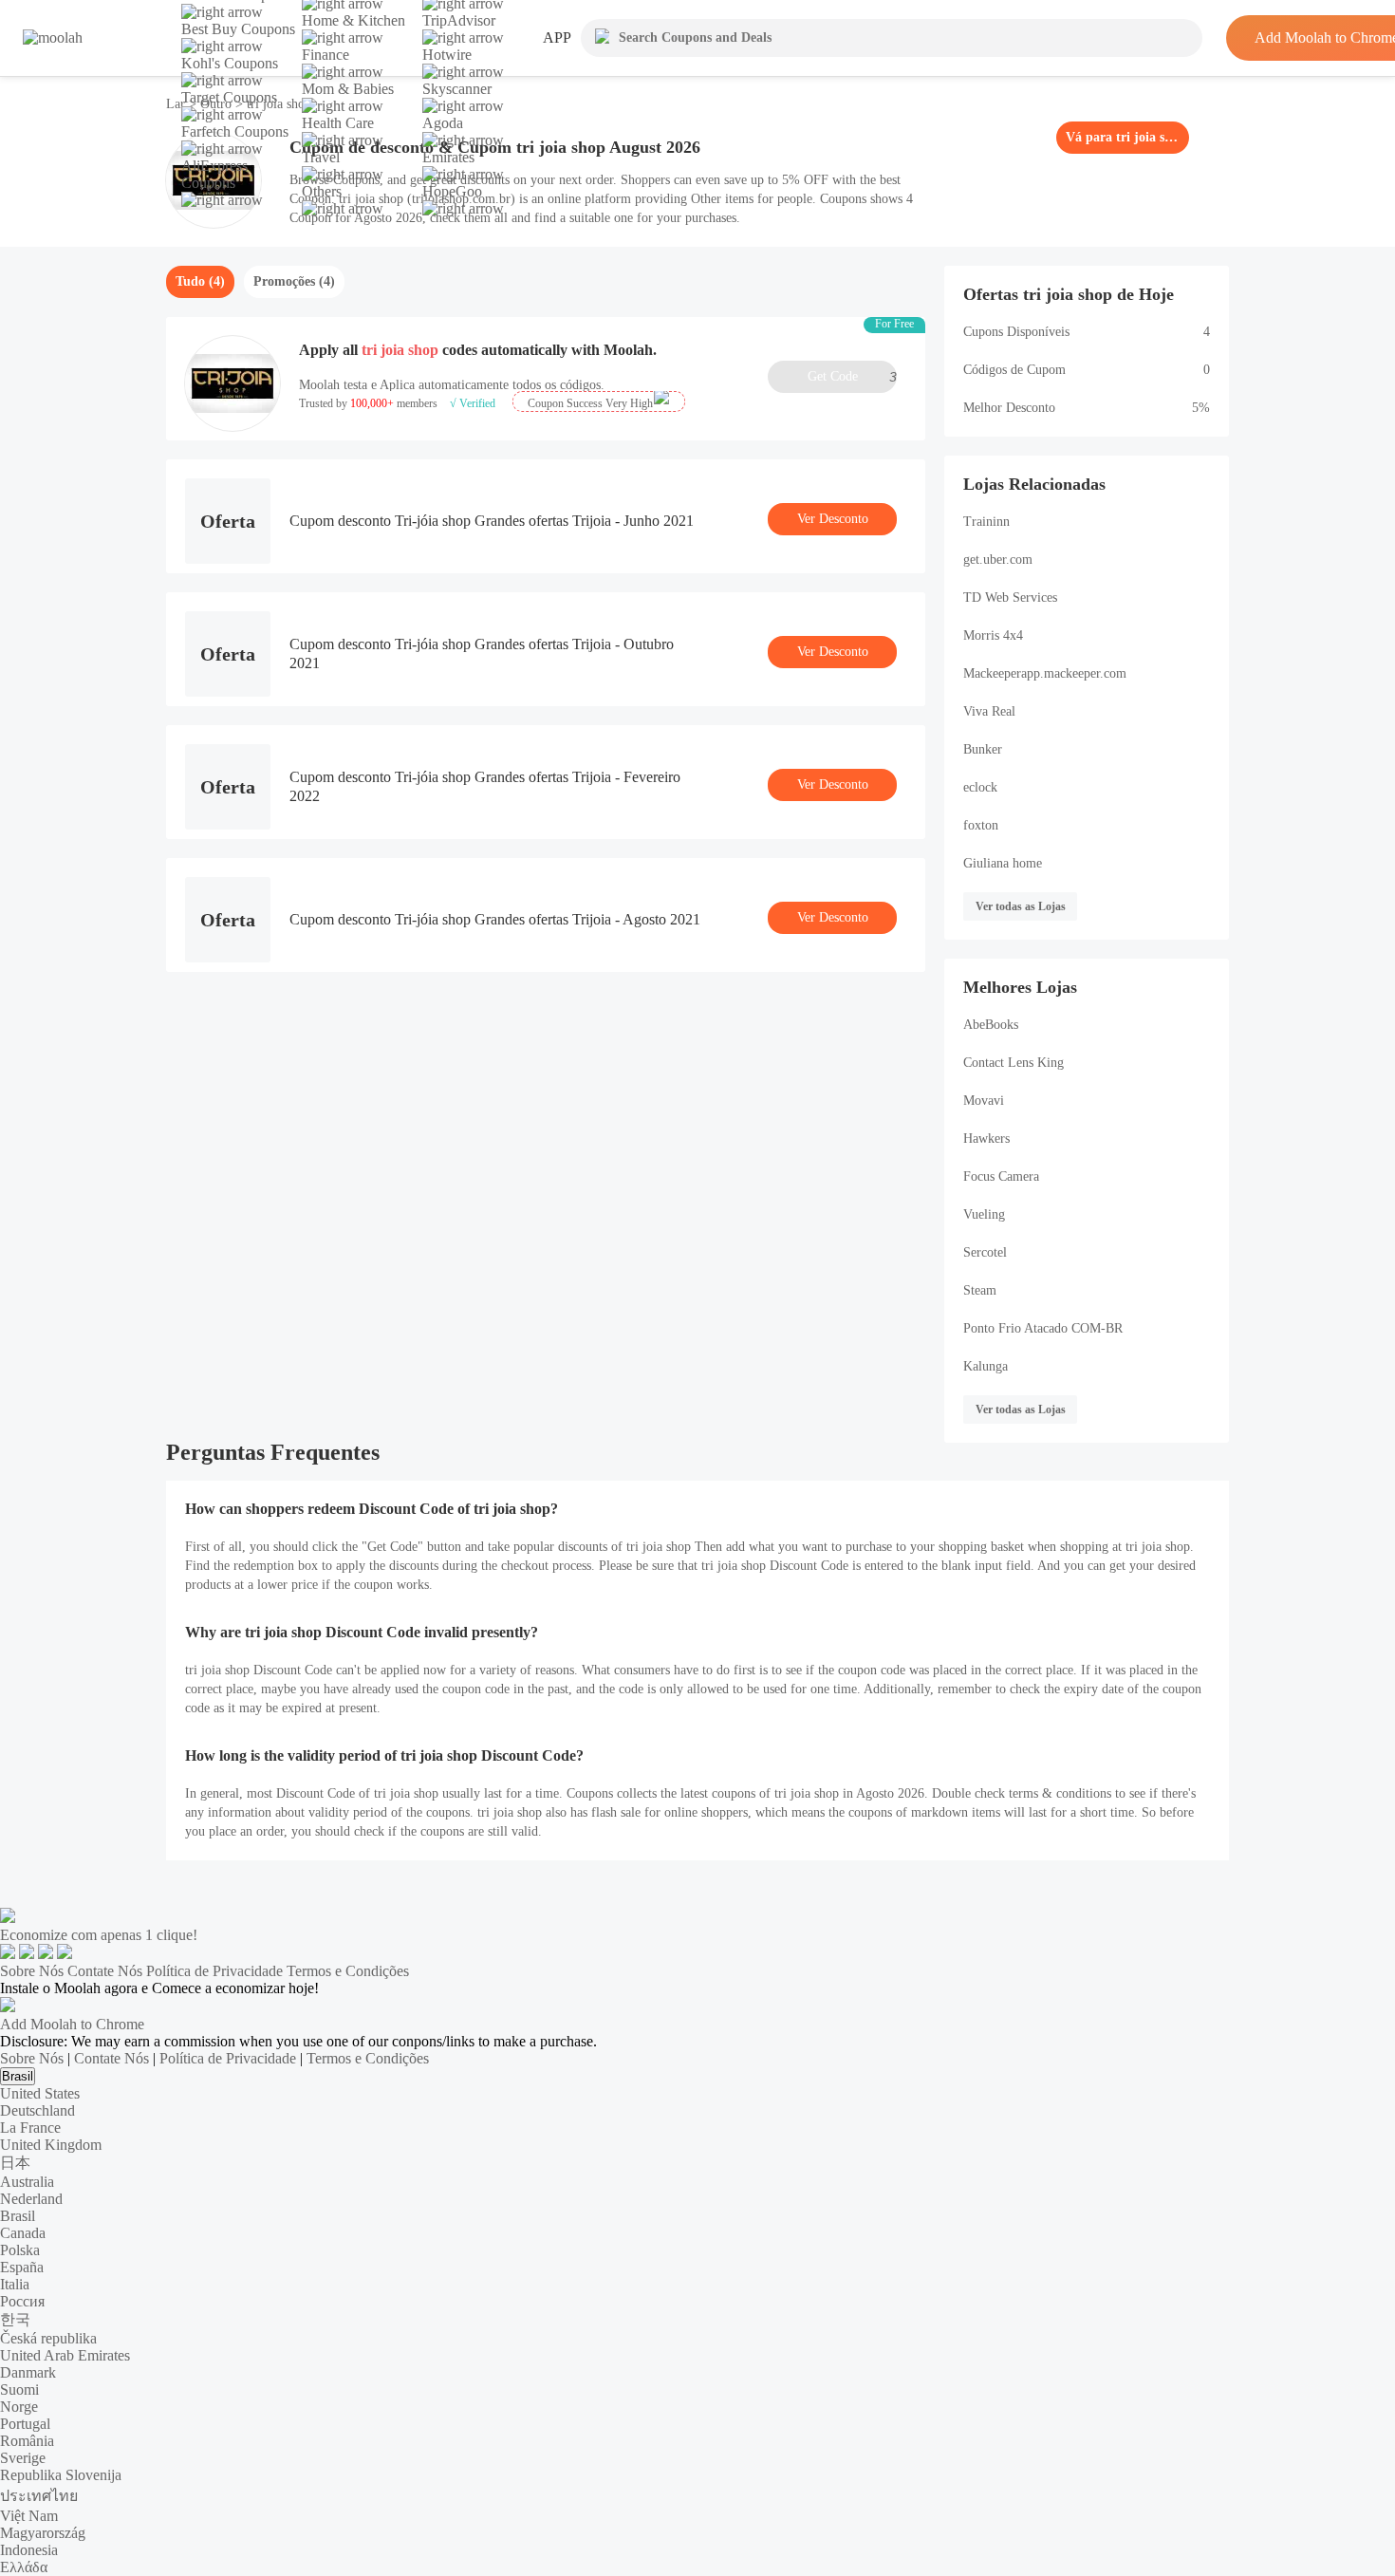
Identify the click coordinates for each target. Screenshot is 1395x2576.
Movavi (984, 1101)
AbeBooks (991, 1025)
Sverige (23, 2458)
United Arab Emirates (65, 2355)
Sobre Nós (32, 1971)
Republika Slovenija (61, 2475)
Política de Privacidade (214, 1971)
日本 (15, 2163)
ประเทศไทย (39, 2496)
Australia (27, 2182)
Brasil (18, 2076)
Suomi (19, 2389)
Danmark (28, 2372)
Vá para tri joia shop (1123, 137)
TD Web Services (1010, 597)
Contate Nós (105, 1971)
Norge (19, 2407)
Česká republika (48, 2338)
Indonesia (29, 2550)
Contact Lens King (1014, 1063)
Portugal (25, 2424)
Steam (980, 1290)
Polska (20, 2250)
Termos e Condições (348, 1971)
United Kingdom (51, 2145)
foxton (981, 825)
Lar (177, 104)
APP (557, 37)
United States (40, 2093)
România (27, 2441)
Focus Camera (1001, 1176)
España (22, 2267)
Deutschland (37, 2110)
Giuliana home (1003, 863)
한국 (15, 2319)
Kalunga (986, 1366)
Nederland (31, 2199)
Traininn (986, 522)
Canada (23, 2233)
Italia (15, 2284)
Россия (22, 2301)
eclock (980, 787)
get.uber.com (998, 560)
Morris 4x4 (993, 635)
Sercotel (985, 1252)
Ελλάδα (24, 2567)
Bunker (983, 749)
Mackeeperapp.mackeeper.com (1045, 673)
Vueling (984, 1214)
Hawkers (986, 1139)
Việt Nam (29, 2516)
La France (30, 2128)
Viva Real (989, 711)
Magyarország (43, 2533)
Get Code (852, 377)
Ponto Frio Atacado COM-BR (1043, 1328)
